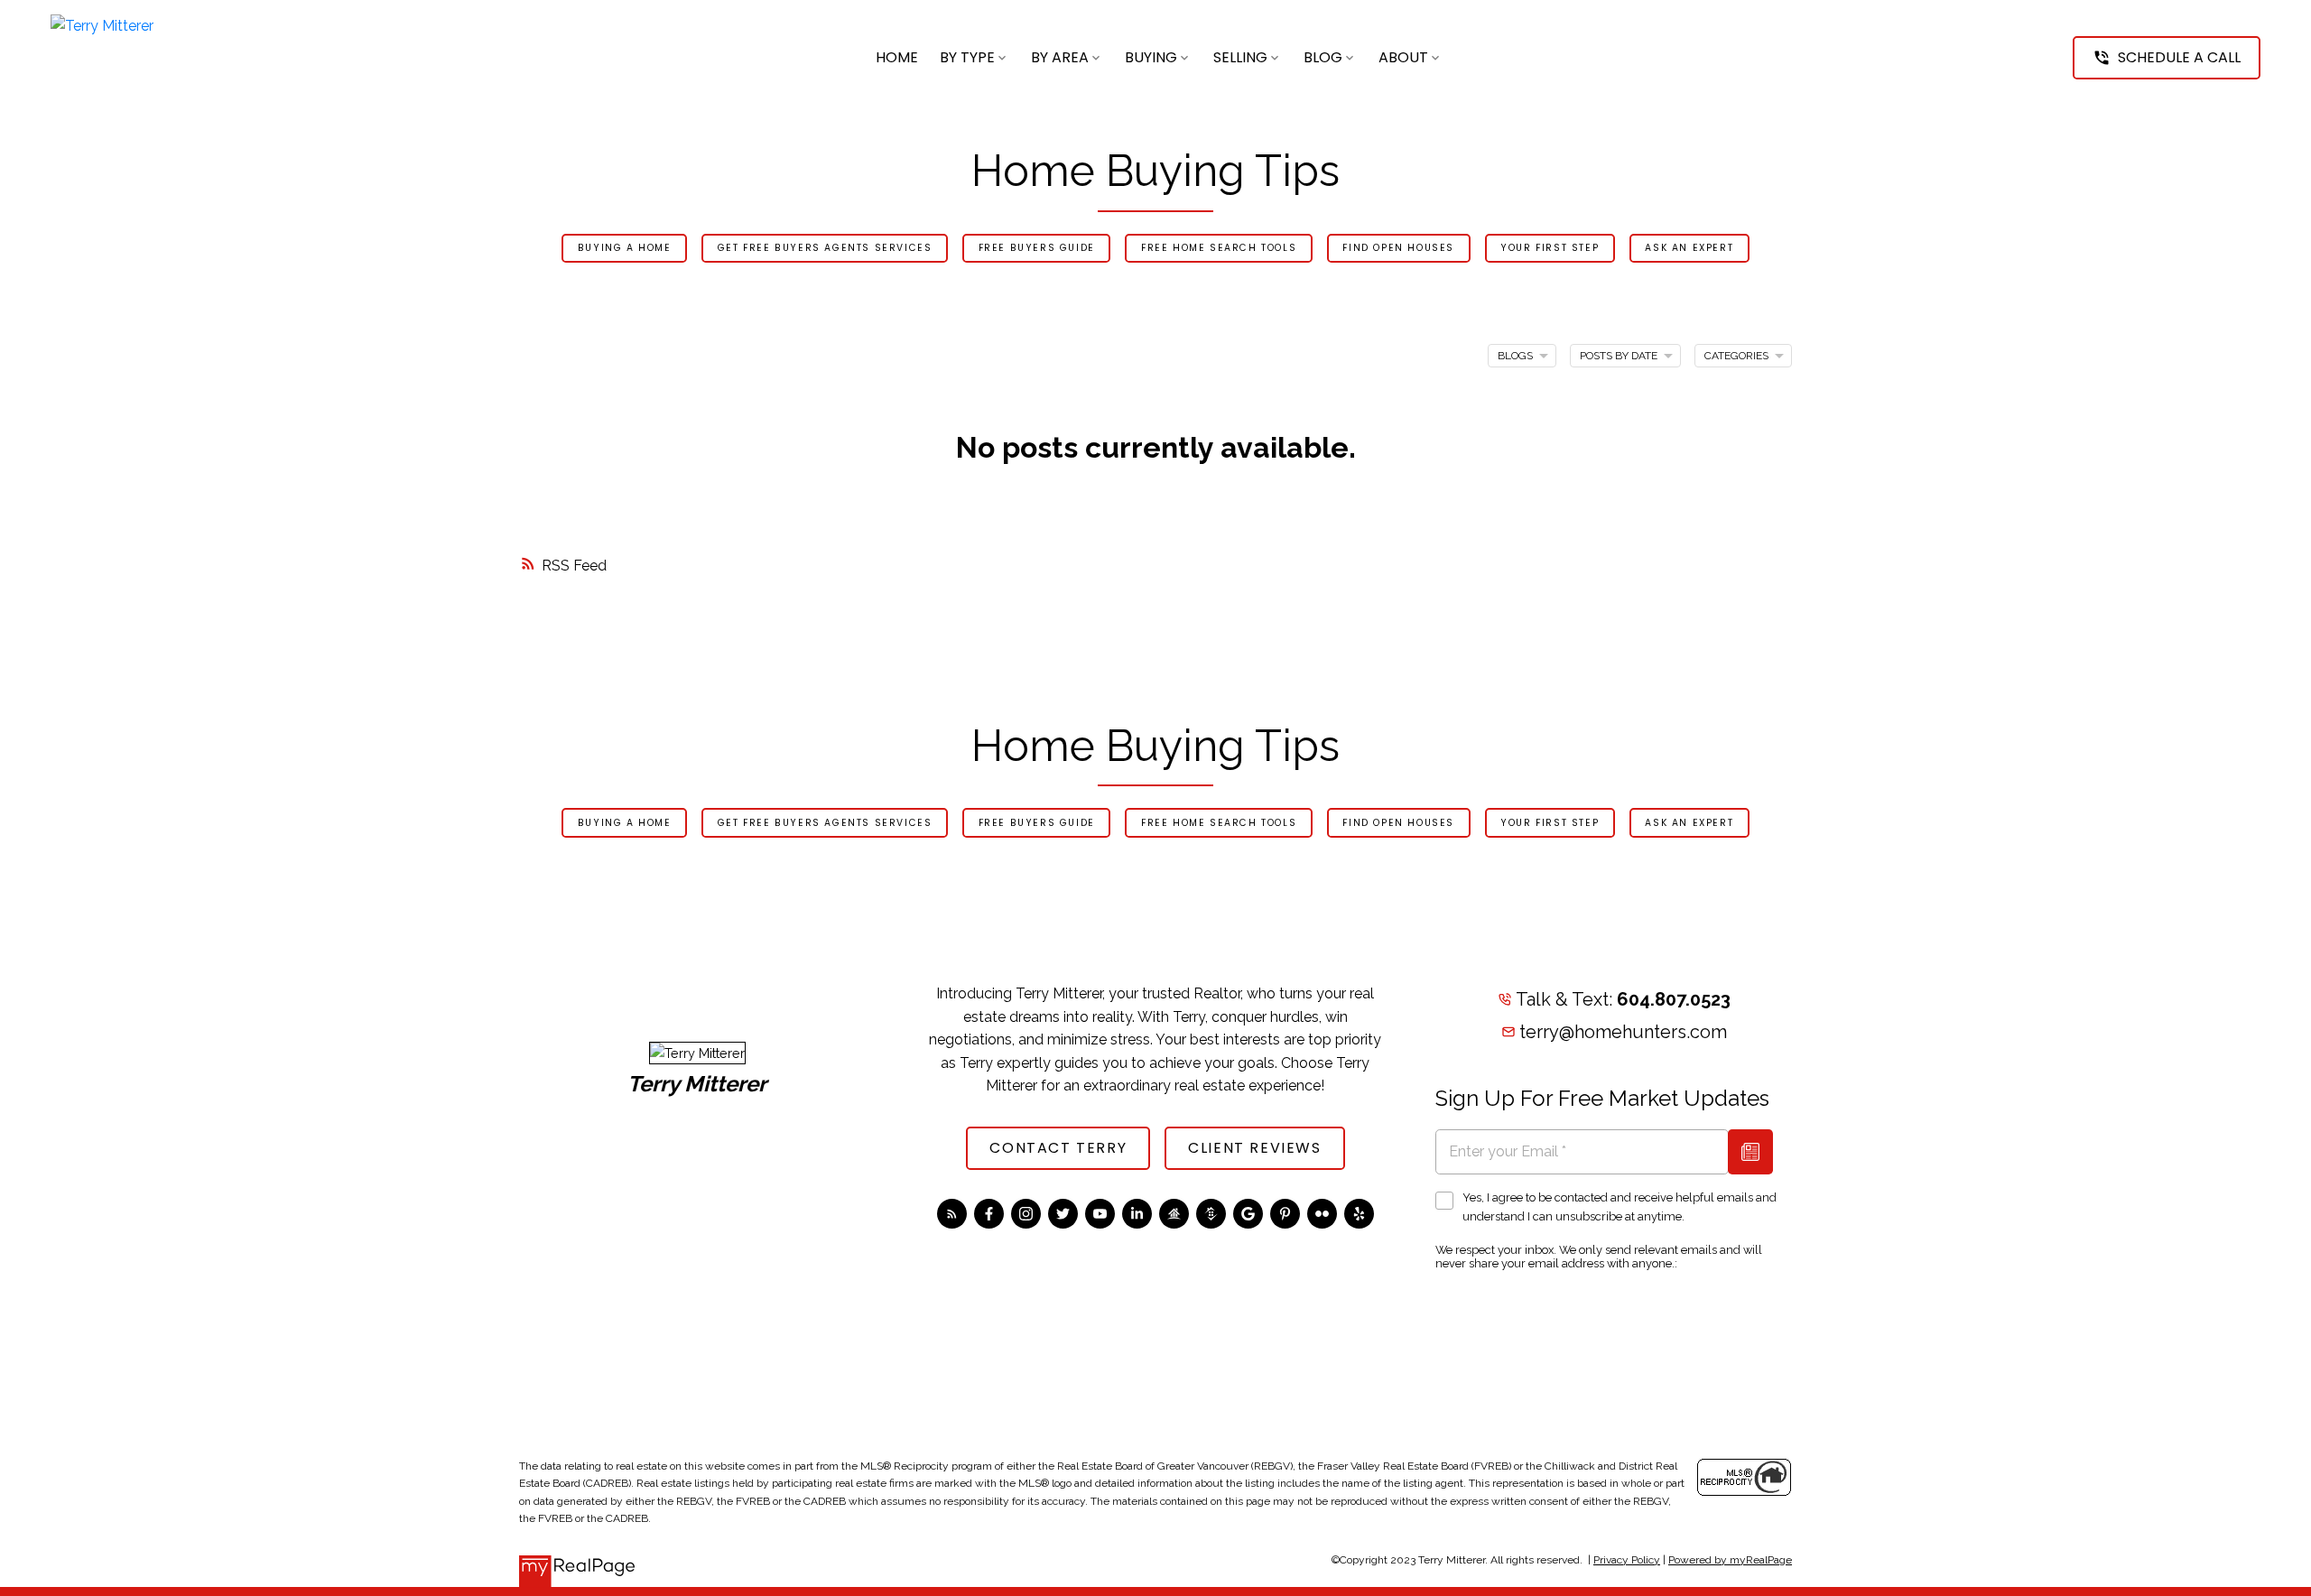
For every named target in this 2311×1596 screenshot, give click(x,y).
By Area (1060, 57)
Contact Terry (1058, 1148)
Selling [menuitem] (1240, 57)
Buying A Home (625, 248)
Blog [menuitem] (1323, 57)
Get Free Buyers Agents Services (825, 248)
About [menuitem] (1403, 57)
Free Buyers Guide (1037, 248)
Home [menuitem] (897, 57)
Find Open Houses (1398, 248)
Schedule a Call (2179, 58)
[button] (2167, 58)
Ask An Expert (1689, 248)
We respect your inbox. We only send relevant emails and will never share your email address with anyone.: (1599, 1257)
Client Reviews (1254, 1148)
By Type (967, 57)
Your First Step (1550, 248)
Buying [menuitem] (1151, 57)
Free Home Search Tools (1219, 248)
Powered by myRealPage (1730, 1560)
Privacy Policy (1627, 1560)
